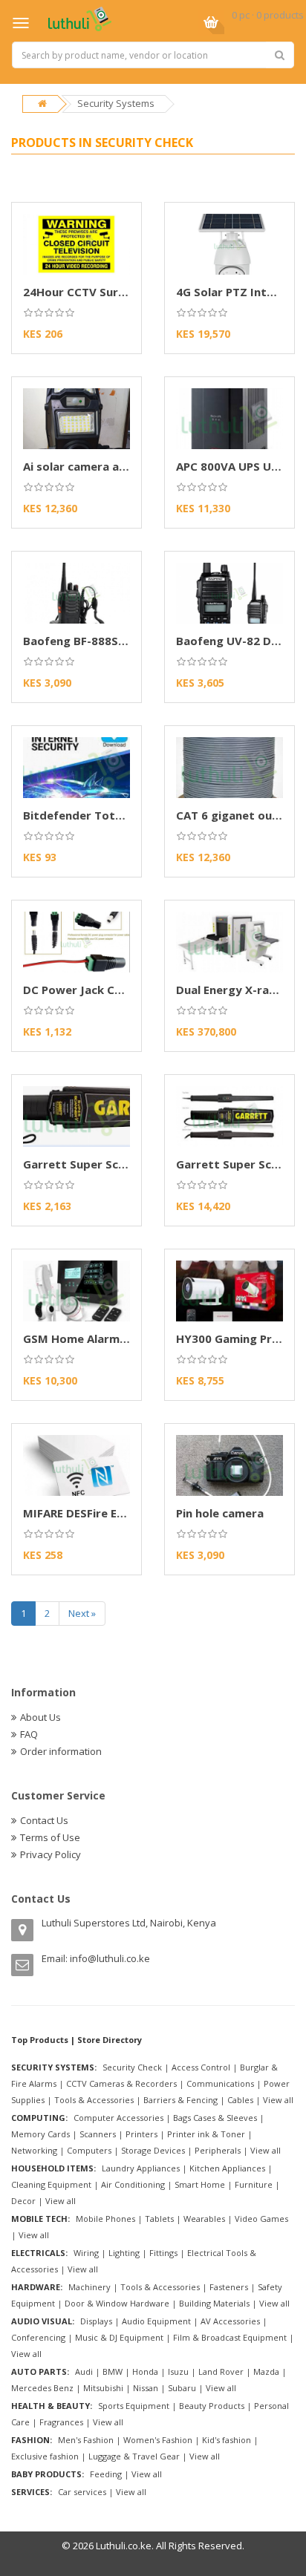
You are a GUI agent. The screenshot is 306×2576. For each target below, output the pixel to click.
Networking (34, 2150)
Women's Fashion (158, 2440)
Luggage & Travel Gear (134, 2456)
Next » (82, 1613)
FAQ (29, 1734)
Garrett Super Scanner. (241, 1164)
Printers (141, 2134)
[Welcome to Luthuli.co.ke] (80, 18)
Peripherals (218, 2150)
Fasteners (229, 2287)
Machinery (89, 2287)
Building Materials (214, 2303)
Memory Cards (40, 2134)
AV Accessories (230, 2321)
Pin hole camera (220, 1513)
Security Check (132, 2067)
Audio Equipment (156, 2321)
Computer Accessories (118, 2118)
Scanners (98, 2134)
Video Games (261, 2219)
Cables (240, 2100)
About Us (40, 1717)
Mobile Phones (105, 2219)
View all (278, 2100)
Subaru (182, 2388)
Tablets (159, 2219)
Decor (23, 2201)
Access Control (201, 2067)
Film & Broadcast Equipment (230, 2337)
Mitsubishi (103, 2388)
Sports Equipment (134, 2406)
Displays (96, 2321)
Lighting (124, 2253)
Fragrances (61, 2422)
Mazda (266, 2371)
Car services (82, 2492)
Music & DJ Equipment (119, 2337)
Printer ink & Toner (206, 2134)
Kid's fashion (227, 2440)
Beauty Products (212, 2406)
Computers (89, 2150)
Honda (145, 2371)
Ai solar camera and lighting (101, 466)
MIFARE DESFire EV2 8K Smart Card (119, 1513)
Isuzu (178, 2371)
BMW (113, 2371)
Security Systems (116, 103)
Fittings (163, 2253)
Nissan (146, 2388)
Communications (220, 2083)
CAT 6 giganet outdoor (241, 815)
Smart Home (200, 2184)
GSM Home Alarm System (94, 1338)
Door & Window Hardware (117, 2303)
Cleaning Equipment (51, 2184)
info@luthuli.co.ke (110, 1958)
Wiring (86, 2253)
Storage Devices (153, 2150)
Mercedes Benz (42, 2388)
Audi (84, 2371)
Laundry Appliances (141, 2168)
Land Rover (221, 2371)
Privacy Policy (51, 1854)
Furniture (254, 2184)
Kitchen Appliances (227, 2168)
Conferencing (38, 2337)
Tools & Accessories (94, 2100)
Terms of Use (50, 1837)
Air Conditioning (133, 2184)
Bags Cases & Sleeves (215, 2118)
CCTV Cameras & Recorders (121, 2083)
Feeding (106, 2474)
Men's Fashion (86, 2440)
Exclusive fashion (45, 2456)
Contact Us (44, 1820)
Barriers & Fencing (180, 2100)
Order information (61, 1751)
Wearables (204, 2219)
